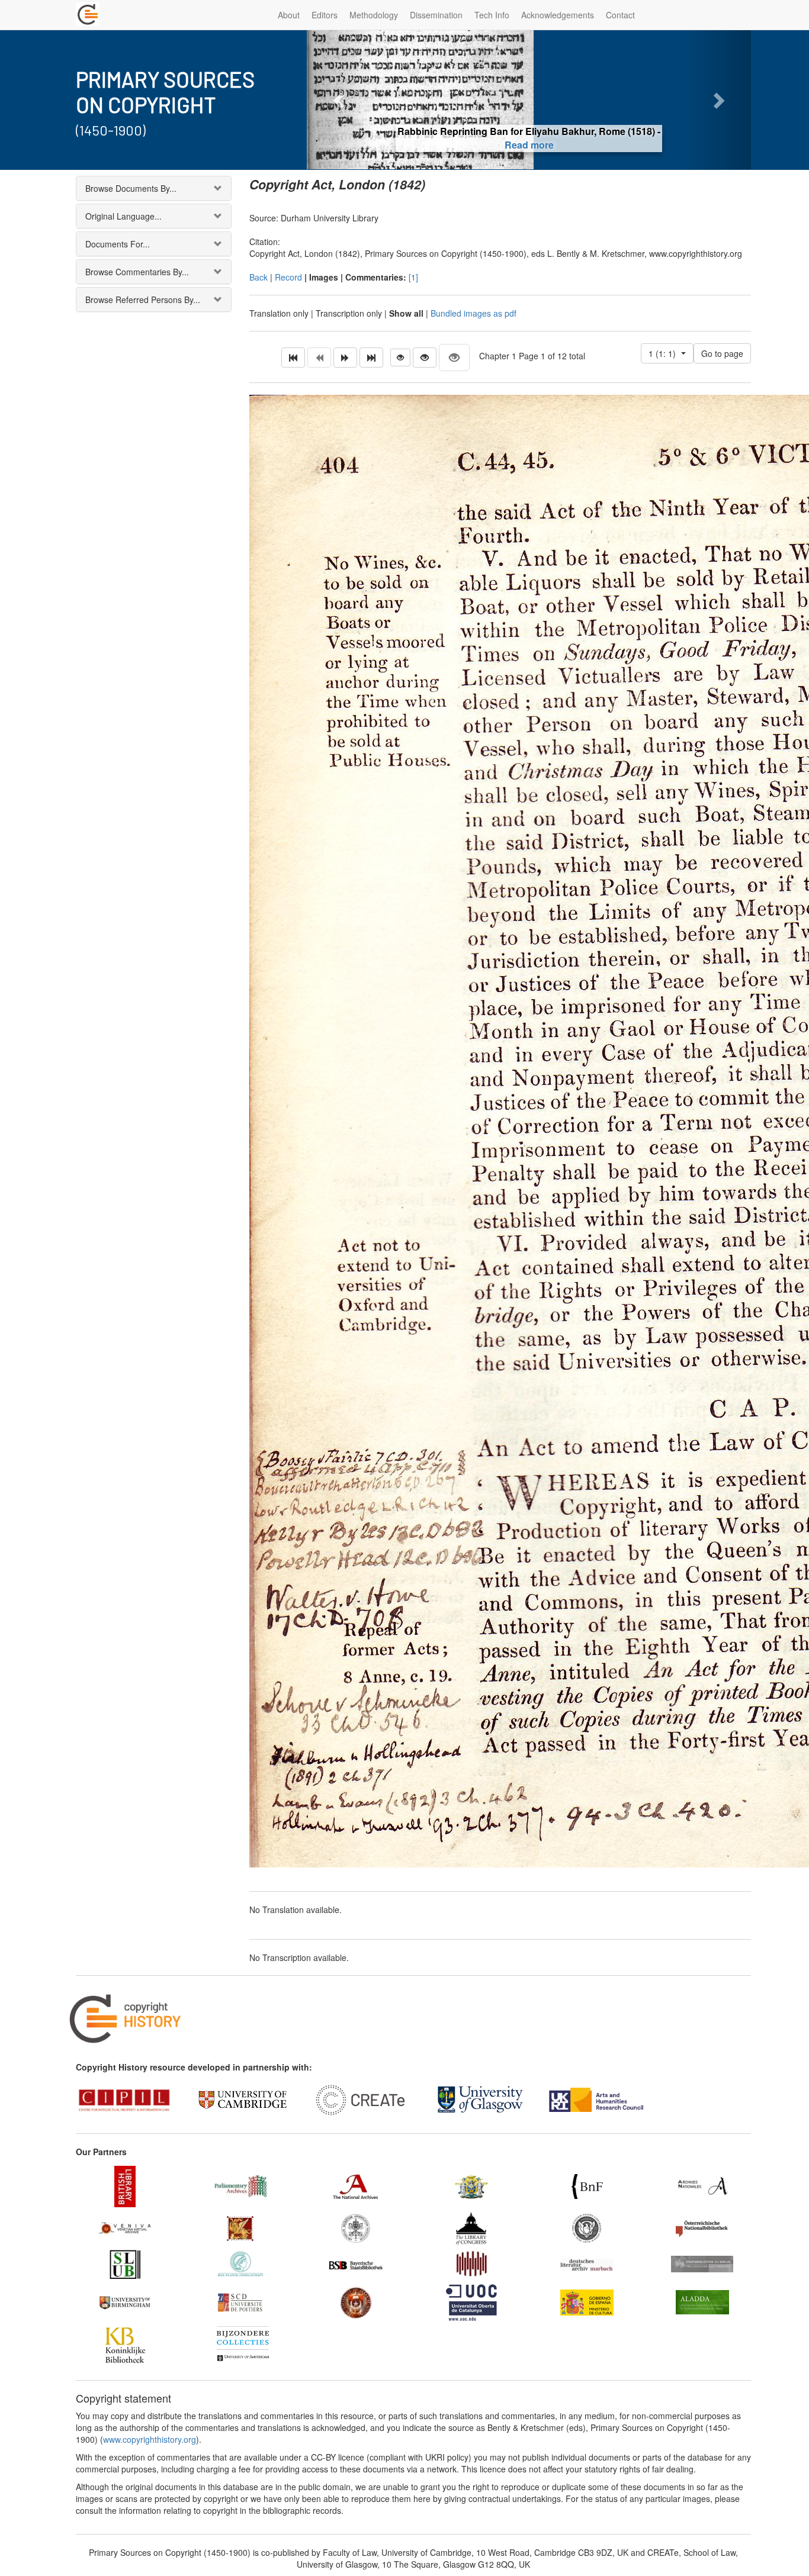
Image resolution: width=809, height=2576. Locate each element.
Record (288, 277)
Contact (620, 15)
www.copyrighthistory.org (150, 2439)
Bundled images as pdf (473, 313)
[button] (340, 100)
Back (259, 277)
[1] (413, 277)
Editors (325, 15)
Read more (529, 145)
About (289, 15)
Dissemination (436, 15)
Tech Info (492, 15)
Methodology (374, 15)
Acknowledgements (558, 15)
